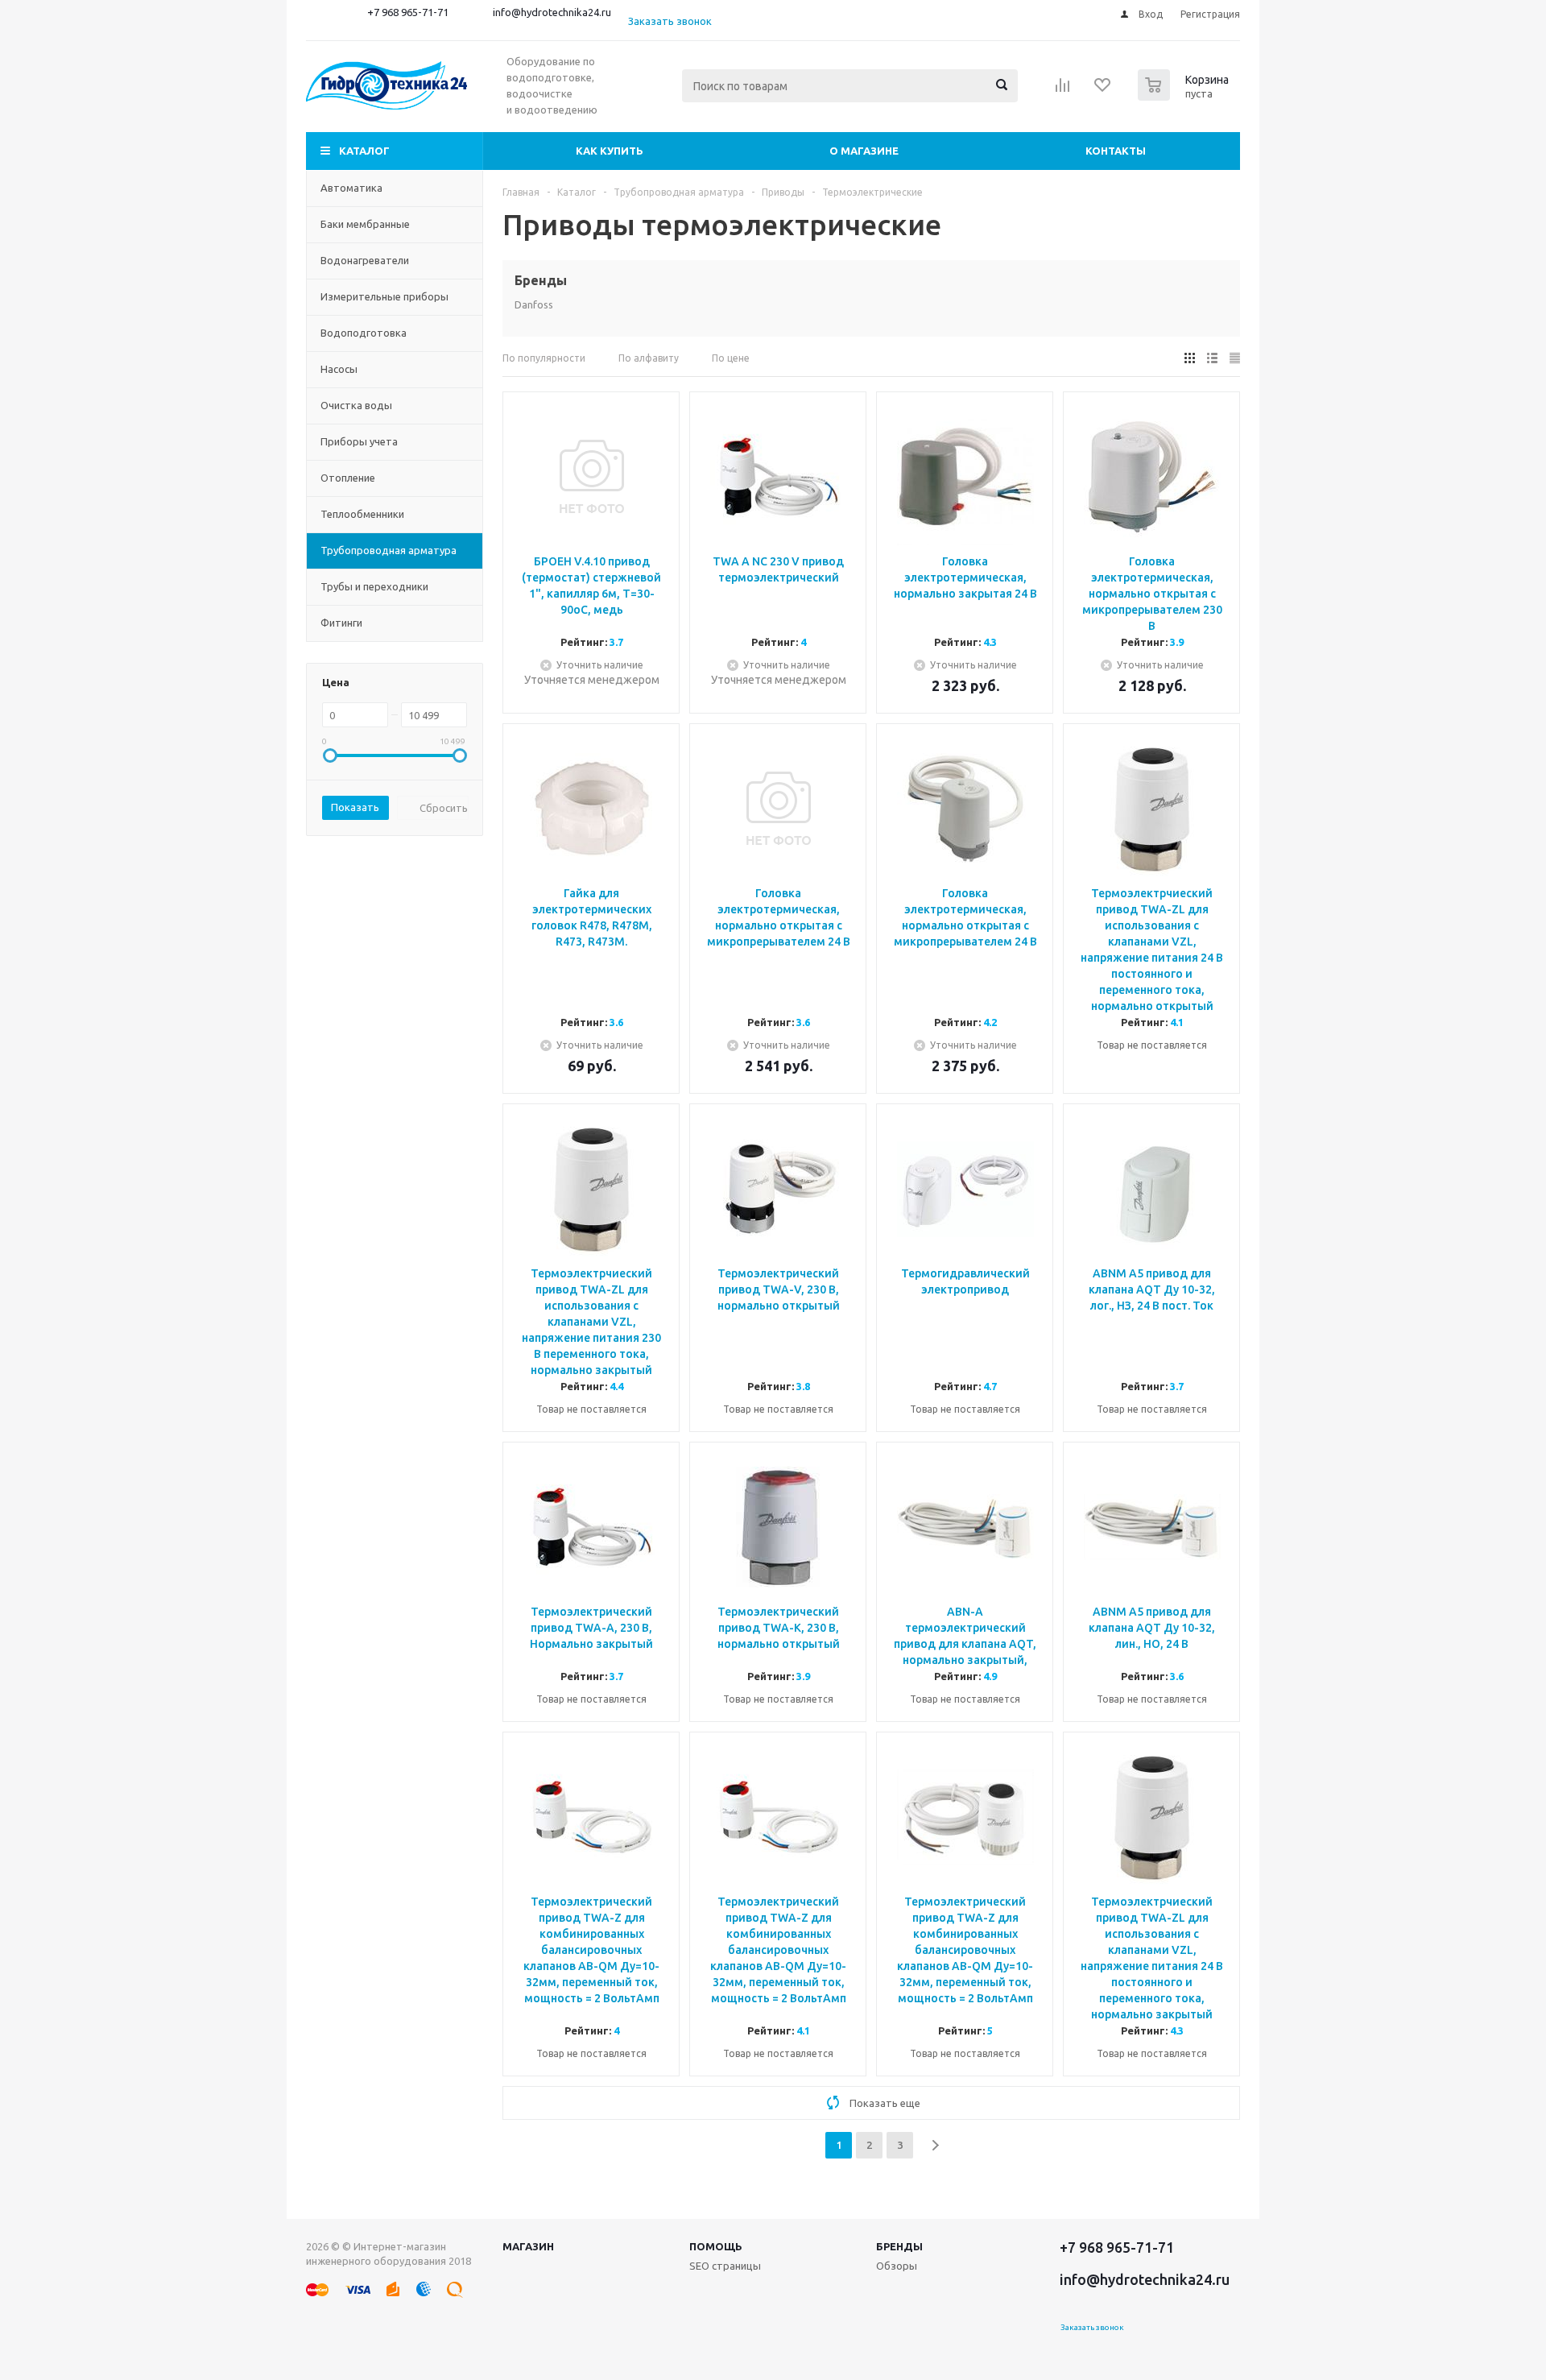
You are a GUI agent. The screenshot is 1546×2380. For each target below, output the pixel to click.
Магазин (528, 2246)
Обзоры (897, 2266)
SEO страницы (725, 2266)
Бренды (899, 2246)
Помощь (716, 2246)
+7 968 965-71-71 (408, 12)
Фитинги (341, 623)
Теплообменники (362, 514)
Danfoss (534, 304)
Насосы (339, 369)
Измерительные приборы (384, 296)
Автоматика (351, 188)
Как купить (610, 151)
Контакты (1116, 151)
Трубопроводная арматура (389, 550)
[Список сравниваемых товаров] (1063, 90)
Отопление (348, 478)
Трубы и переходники (374, 586)
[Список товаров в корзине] (1185, 96)
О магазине (864, 151)
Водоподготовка (364, 333)
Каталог (364, 151)
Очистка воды (356, 405)
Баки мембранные (365, 224)
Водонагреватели (365, 260)
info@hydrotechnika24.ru (552, 12)
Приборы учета (359, 441)
